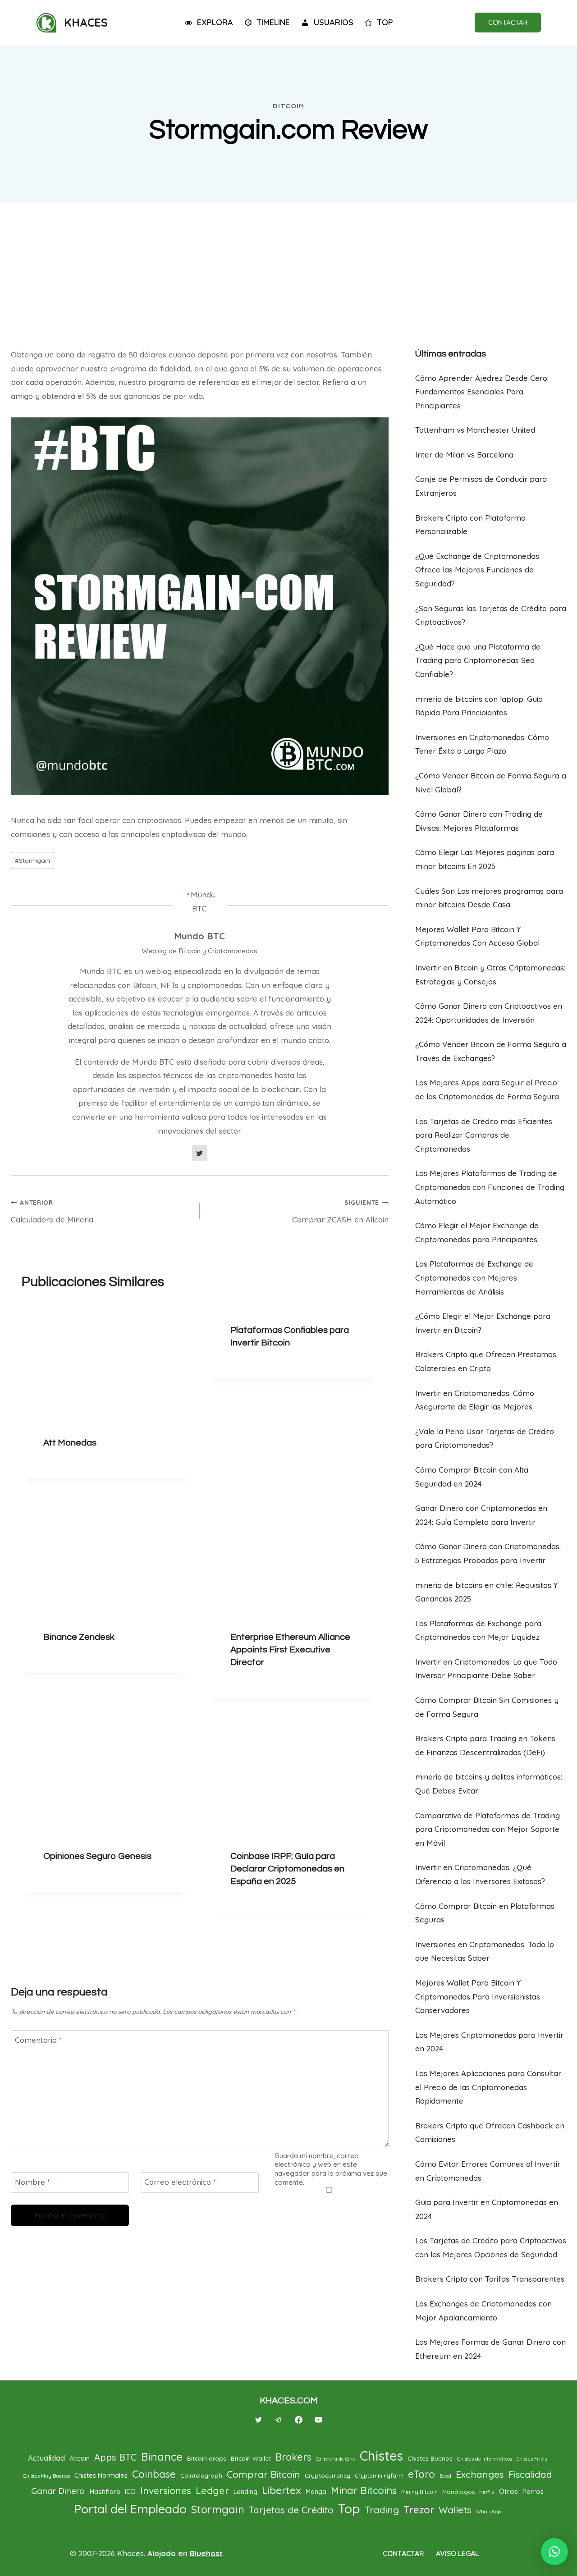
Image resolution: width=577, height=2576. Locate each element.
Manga (316, 2492)
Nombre (32, 2182)
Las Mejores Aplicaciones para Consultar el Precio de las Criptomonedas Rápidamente (488, 2087)
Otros (508, 2491)
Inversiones (166, 2490)
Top (349, 2508)
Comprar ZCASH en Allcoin (340, 1211)
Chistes (381, 2456)
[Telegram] (279, 2420)
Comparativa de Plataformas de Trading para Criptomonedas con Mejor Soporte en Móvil (488, 1829)
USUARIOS (334, 22)
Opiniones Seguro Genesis (97, 1857)
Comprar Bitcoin (263, 2474)
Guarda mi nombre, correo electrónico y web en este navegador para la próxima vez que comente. (331, 2169)
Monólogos (458, 2492)
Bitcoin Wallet (251, 2458)
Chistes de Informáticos (485, 2459)
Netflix (487, 2492)
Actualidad (46, 2458)
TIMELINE (273, 22)
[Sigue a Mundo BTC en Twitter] (200, 1153)
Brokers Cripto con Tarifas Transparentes (490, 2279)
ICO (130, 2491)
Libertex (282, 2490)
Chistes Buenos (430, 2458)
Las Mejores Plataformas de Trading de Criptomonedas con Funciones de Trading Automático (490, 1187)
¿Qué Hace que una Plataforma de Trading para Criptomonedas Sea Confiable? (478, 660)
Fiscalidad (530, 2474)
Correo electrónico (180, 2182)
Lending (245, 2491)
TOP (385, 22)
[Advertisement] (288, 271)
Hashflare (105, 2491)
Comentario (38, 2040)
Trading (382, 2510)
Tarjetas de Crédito (291, 2510)
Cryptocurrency (327, 2475)
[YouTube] (318, 2420)
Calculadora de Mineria (52, 1211)
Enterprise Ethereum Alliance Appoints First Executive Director (290, 1650)
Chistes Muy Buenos (46, 2476)
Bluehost (206, 2553)
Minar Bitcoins (364, 2490)
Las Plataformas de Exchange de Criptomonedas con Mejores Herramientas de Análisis (474, 1277)
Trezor (419, 2510)
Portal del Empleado (130, 2509)
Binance (162, 2457)
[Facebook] (298, 2420)
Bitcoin (288, 106)
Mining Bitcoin (419, 2492)
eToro (421, 2474)
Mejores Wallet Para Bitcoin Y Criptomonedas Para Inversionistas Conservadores (478, 1996)
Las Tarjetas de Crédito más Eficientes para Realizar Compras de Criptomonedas (484, 1135)
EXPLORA (215, 22)
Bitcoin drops (207, 2458)
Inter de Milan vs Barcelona (464, 455)
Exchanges (480, 2474)
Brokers (293, 2457)
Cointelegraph (201, 2475)
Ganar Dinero (58, 2491)
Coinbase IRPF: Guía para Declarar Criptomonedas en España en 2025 (287, 1869)
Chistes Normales (101, 2475)
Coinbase (154, 2474)
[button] (554, 2552)
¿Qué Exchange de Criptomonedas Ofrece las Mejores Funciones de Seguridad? (477, 570)
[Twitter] (259, 2420)
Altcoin (80, 2458)
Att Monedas (70, 1443)
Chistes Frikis (532, 2459)
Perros (533, 2491)
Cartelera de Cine (336, 2459)
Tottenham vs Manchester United (475, 430)
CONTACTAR (508, 22)
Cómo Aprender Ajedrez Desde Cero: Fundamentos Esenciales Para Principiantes (482, 392)
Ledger (212, 2490)
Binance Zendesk (79, 1637)
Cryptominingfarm (379, 2476)
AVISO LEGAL (457, 2553)
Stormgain (32, 860)
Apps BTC (115, 2457)
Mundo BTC (199, 936)
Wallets (455, 2510)
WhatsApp (488, 2512)
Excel (445, 2476)
